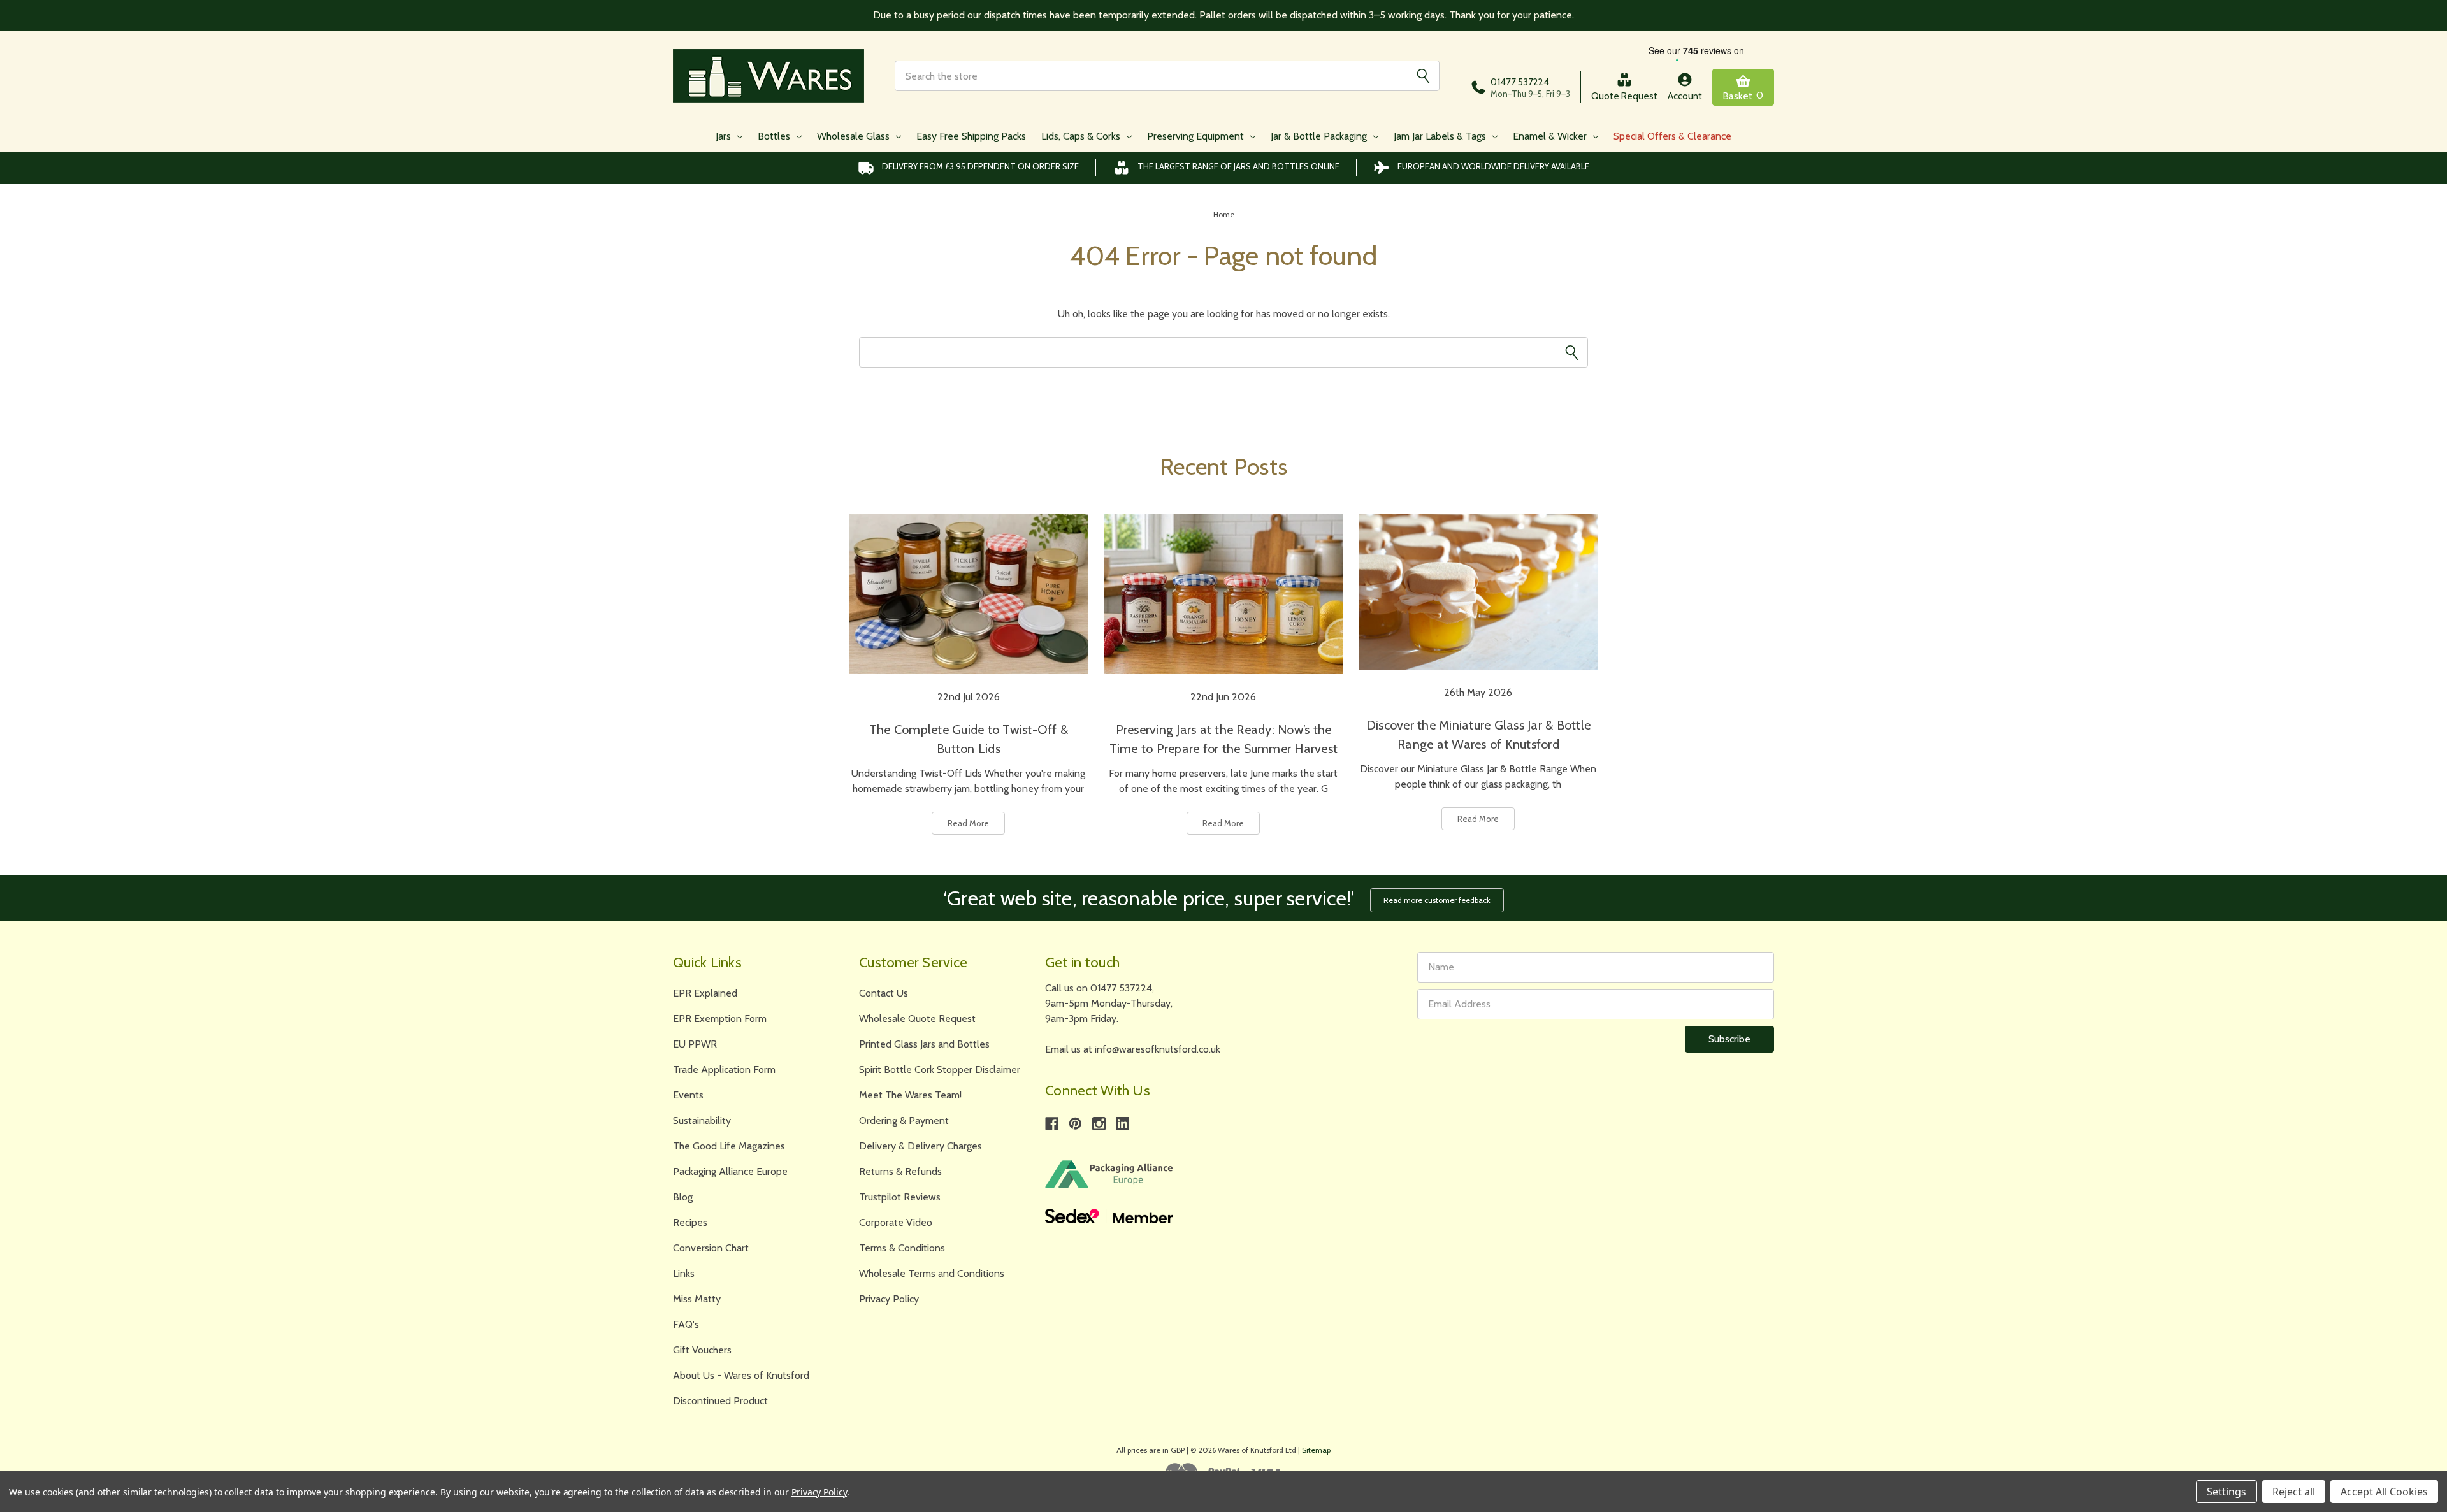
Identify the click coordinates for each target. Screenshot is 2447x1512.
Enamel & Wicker (1551, 136)
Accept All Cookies (2384, 1492)
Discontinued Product (720, 1401)
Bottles (775, 136)
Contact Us (884, 993)
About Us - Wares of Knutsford (741, 1375)
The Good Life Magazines (729, 1146)
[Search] (1423, 76)
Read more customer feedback (1437, 900)
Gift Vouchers (702, 1350)
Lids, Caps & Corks (1082, 136)
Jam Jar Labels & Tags (1441, 136)
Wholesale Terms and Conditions (932, 1273)
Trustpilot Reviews (900, 1197)
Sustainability (702, 1120)
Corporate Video (896, 1222)
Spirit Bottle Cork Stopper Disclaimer (940, 1069)
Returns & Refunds (900, 1171)
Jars (725, 136)
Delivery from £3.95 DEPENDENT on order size (980, 166)
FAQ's (686, 1324)
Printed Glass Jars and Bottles (924, 1044)
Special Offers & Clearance (1672, 136)
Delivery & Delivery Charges (920, 1146)
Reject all (2294, 1492)
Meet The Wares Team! (910, 1095)
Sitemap (1316, 1450)
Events (688, 1095)
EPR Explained (705, 993)
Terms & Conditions (902, 1248)
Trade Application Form (724, 1069)
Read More (968, 823)
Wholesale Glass (855, 136)
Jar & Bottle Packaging (1320, 136)
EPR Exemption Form (720, 1019)
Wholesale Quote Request (917, 1019)
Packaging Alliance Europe (730, 1171)
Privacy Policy (889, 1299)
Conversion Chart (711, 1248)
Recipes (690, 1222)
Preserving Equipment (1197, 136)
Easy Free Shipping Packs (971, 136)
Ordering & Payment (904, 1120)
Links (684, 1273)
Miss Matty (697, 1299)
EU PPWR (695, 1044)
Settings (2227, 1492)
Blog (683, 1197)
